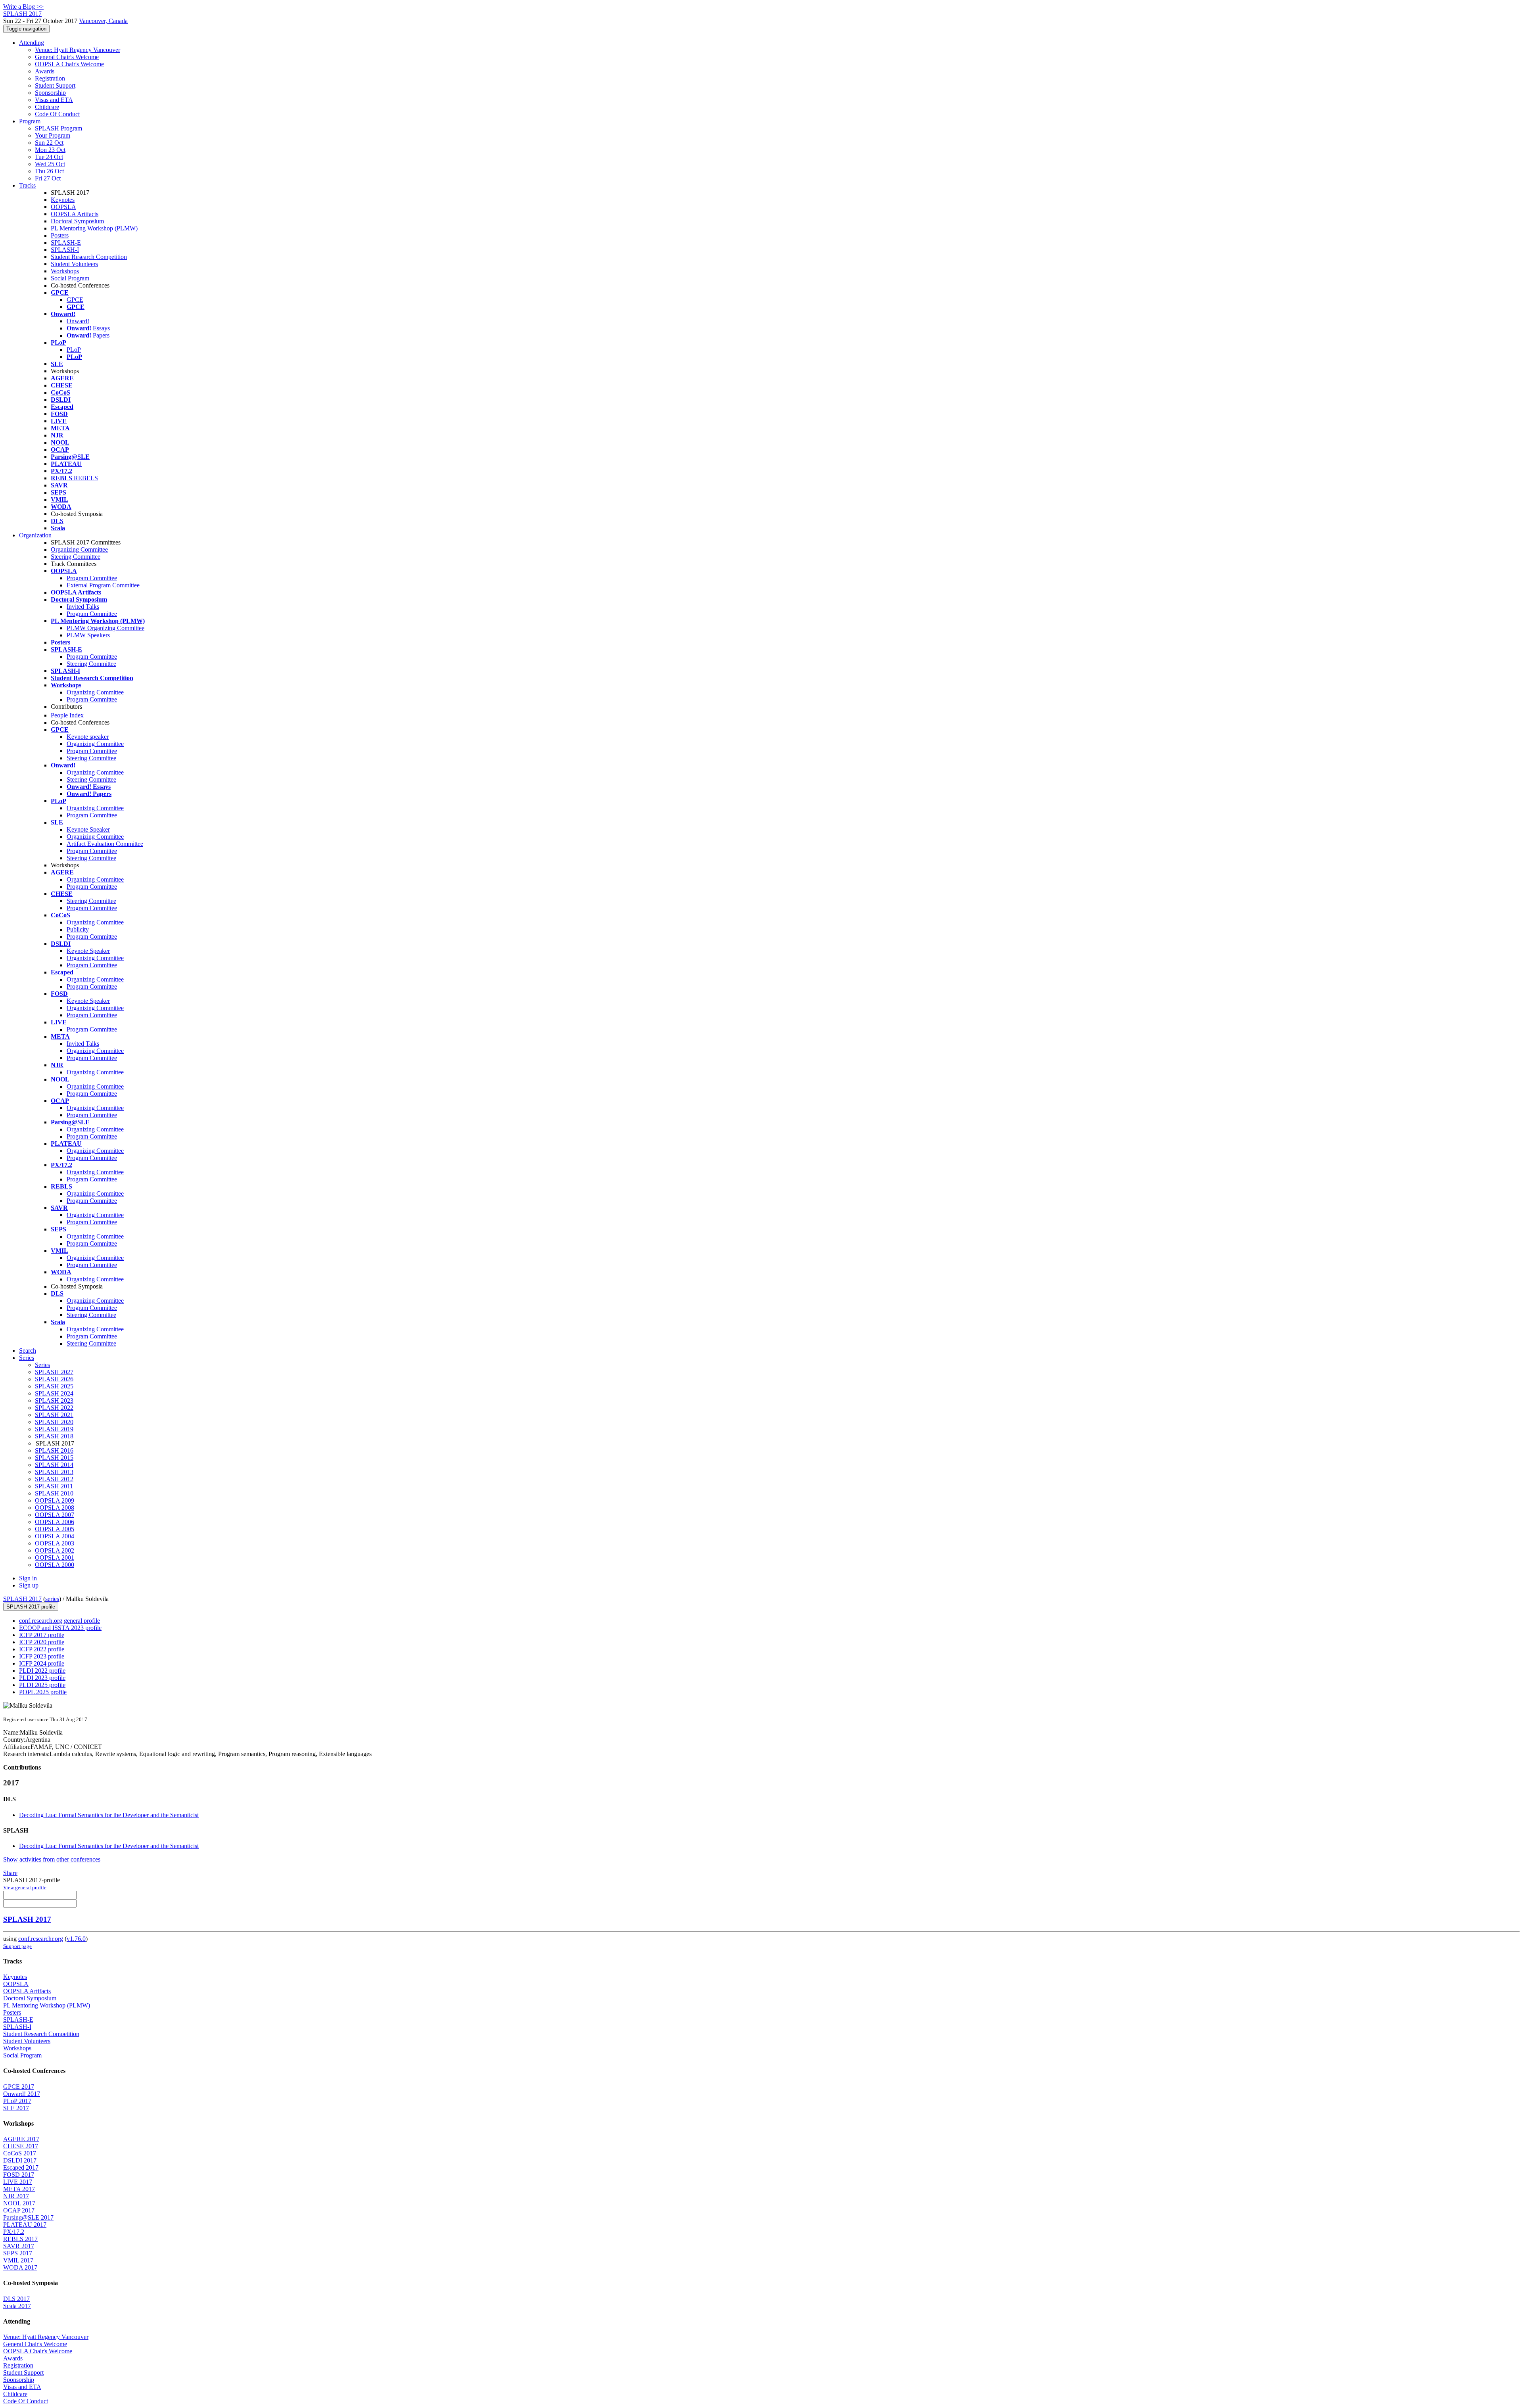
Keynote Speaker (88, 829)
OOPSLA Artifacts (75, 214)
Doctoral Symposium (77, 221)
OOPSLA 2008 (55, 1508)
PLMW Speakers (88, 635)
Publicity (78, 929)
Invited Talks (83, 607)
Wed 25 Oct (50, 164)
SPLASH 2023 (54, 1401)
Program (30, 121)
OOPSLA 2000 (55, 1565)
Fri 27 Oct (48, 178)
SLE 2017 (16, 2108)
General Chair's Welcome (67, 57)
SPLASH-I (65, 250)
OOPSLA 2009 (55, 1500)
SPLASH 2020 (54, 1422)
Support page (17, 1946)
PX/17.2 (14, 2232)
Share (10, 1873)
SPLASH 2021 (54, 1415)
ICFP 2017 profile (42, 1635)
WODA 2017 (20, 2267)
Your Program (53, 135)
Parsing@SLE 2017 (28, 2217)
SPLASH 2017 (22, 1599)
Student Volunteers (74, 264)
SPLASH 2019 (54, 1429)
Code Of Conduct (57, 114)
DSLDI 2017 (20, 2160)
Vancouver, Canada (103, 21)
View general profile (25, 1887)
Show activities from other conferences (52, 1859)
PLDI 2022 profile (42, 1671)
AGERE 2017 (21, 2139)
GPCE (75, 300)
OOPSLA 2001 (55, 1558)
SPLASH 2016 (54, 1450)
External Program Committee (103, 585)
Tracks (27, 185)
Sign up (29, 1585)
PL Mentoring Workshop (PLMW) (94, 228)
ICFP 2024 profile (42, 1663)
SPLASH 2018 (54, 1436)
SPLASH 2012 (54, 1479)
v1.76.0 (76, 1939)
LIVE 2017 (18, 2182)
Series (42, 1365)
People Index (67, 715)
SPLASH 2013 (54, 1472)
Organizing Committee (79, 549)
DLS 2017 (16, 2299)
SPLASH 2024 (54, 1393)
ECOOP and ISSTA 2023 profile (60, 1628)
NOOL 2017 (19, 2203)
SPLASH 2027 (54, 1372)
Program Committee (92, 578)
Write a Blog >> (23, 7)
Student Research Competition (89, 257)
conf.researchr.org (41, 1939)
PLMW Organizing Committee (105, 628)
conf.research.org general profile (59, 1621)
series (52, 1599)
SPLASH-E (66, 243)
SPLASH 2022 (54, 1408)
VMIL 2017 (18, 2260)
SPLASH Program (59, 128)
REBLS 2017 (20, 2239)
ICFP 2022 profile (42, 1649)
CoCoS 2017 (20, 2153)
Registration (50, 78)
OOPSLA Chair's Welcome (69, 64)
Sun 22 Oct (49, 143)
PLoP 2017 (17, 2101)
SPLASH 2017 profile (31, 1607)
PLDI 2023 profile (42, 1678)
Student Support (55, 85)
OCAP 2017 (19, 2210)
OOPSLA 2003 (55, 1543)
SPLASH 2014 (54, 1465)
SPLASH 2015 (54, 1458)
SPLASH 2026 (54, 1379)
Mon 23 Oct (50, 150)
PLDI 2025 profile (42, 1685)
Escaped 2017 (21, 2167)
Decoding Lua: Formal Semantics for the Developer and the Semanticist (109, 1815)
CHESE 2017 (21, 2146)
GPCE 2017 (19, 2087)
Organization (35, 535)
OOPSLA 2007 (55, 1515)
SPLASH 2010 (54, 1493)
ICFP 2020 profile (42, 1642)
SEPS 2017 (18, 2253)
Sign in (28, 1578)
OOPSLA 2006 (55, 1522)
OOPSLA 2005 (55, 1529)
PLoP (74, 350)
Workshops (65, 271)
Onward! (78, 321)
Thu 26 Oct (49, 171)
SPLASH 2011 (54, 1486)
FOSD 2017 (19, 2175)
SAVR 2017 (19, 2246)
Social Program (70, 278)
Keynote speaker (88, 737)
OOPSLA (63, 207)
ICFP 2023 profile (42, 1656)
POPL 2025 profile (43, 1692)
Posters (60, 235)
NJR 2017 (16, 2196)
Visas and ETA (54, 100)
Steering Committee (76, 557)
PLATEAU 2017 (25, 2225)
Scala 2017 (17, 2306)
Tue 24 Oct (49, 157)
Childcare (47, 107)
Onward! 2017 (22, 2094)
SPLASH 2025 (54, 1386)
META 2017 (19, 2189)
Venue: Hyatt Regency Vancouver (78, 50)
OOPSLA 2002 (55, 1550)
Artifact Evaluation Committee (105, 844)
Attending (32, 43)
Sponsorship (50, 93)
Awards (45, 71)
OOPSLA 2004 (55, 1536)
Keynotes (63, 200)
